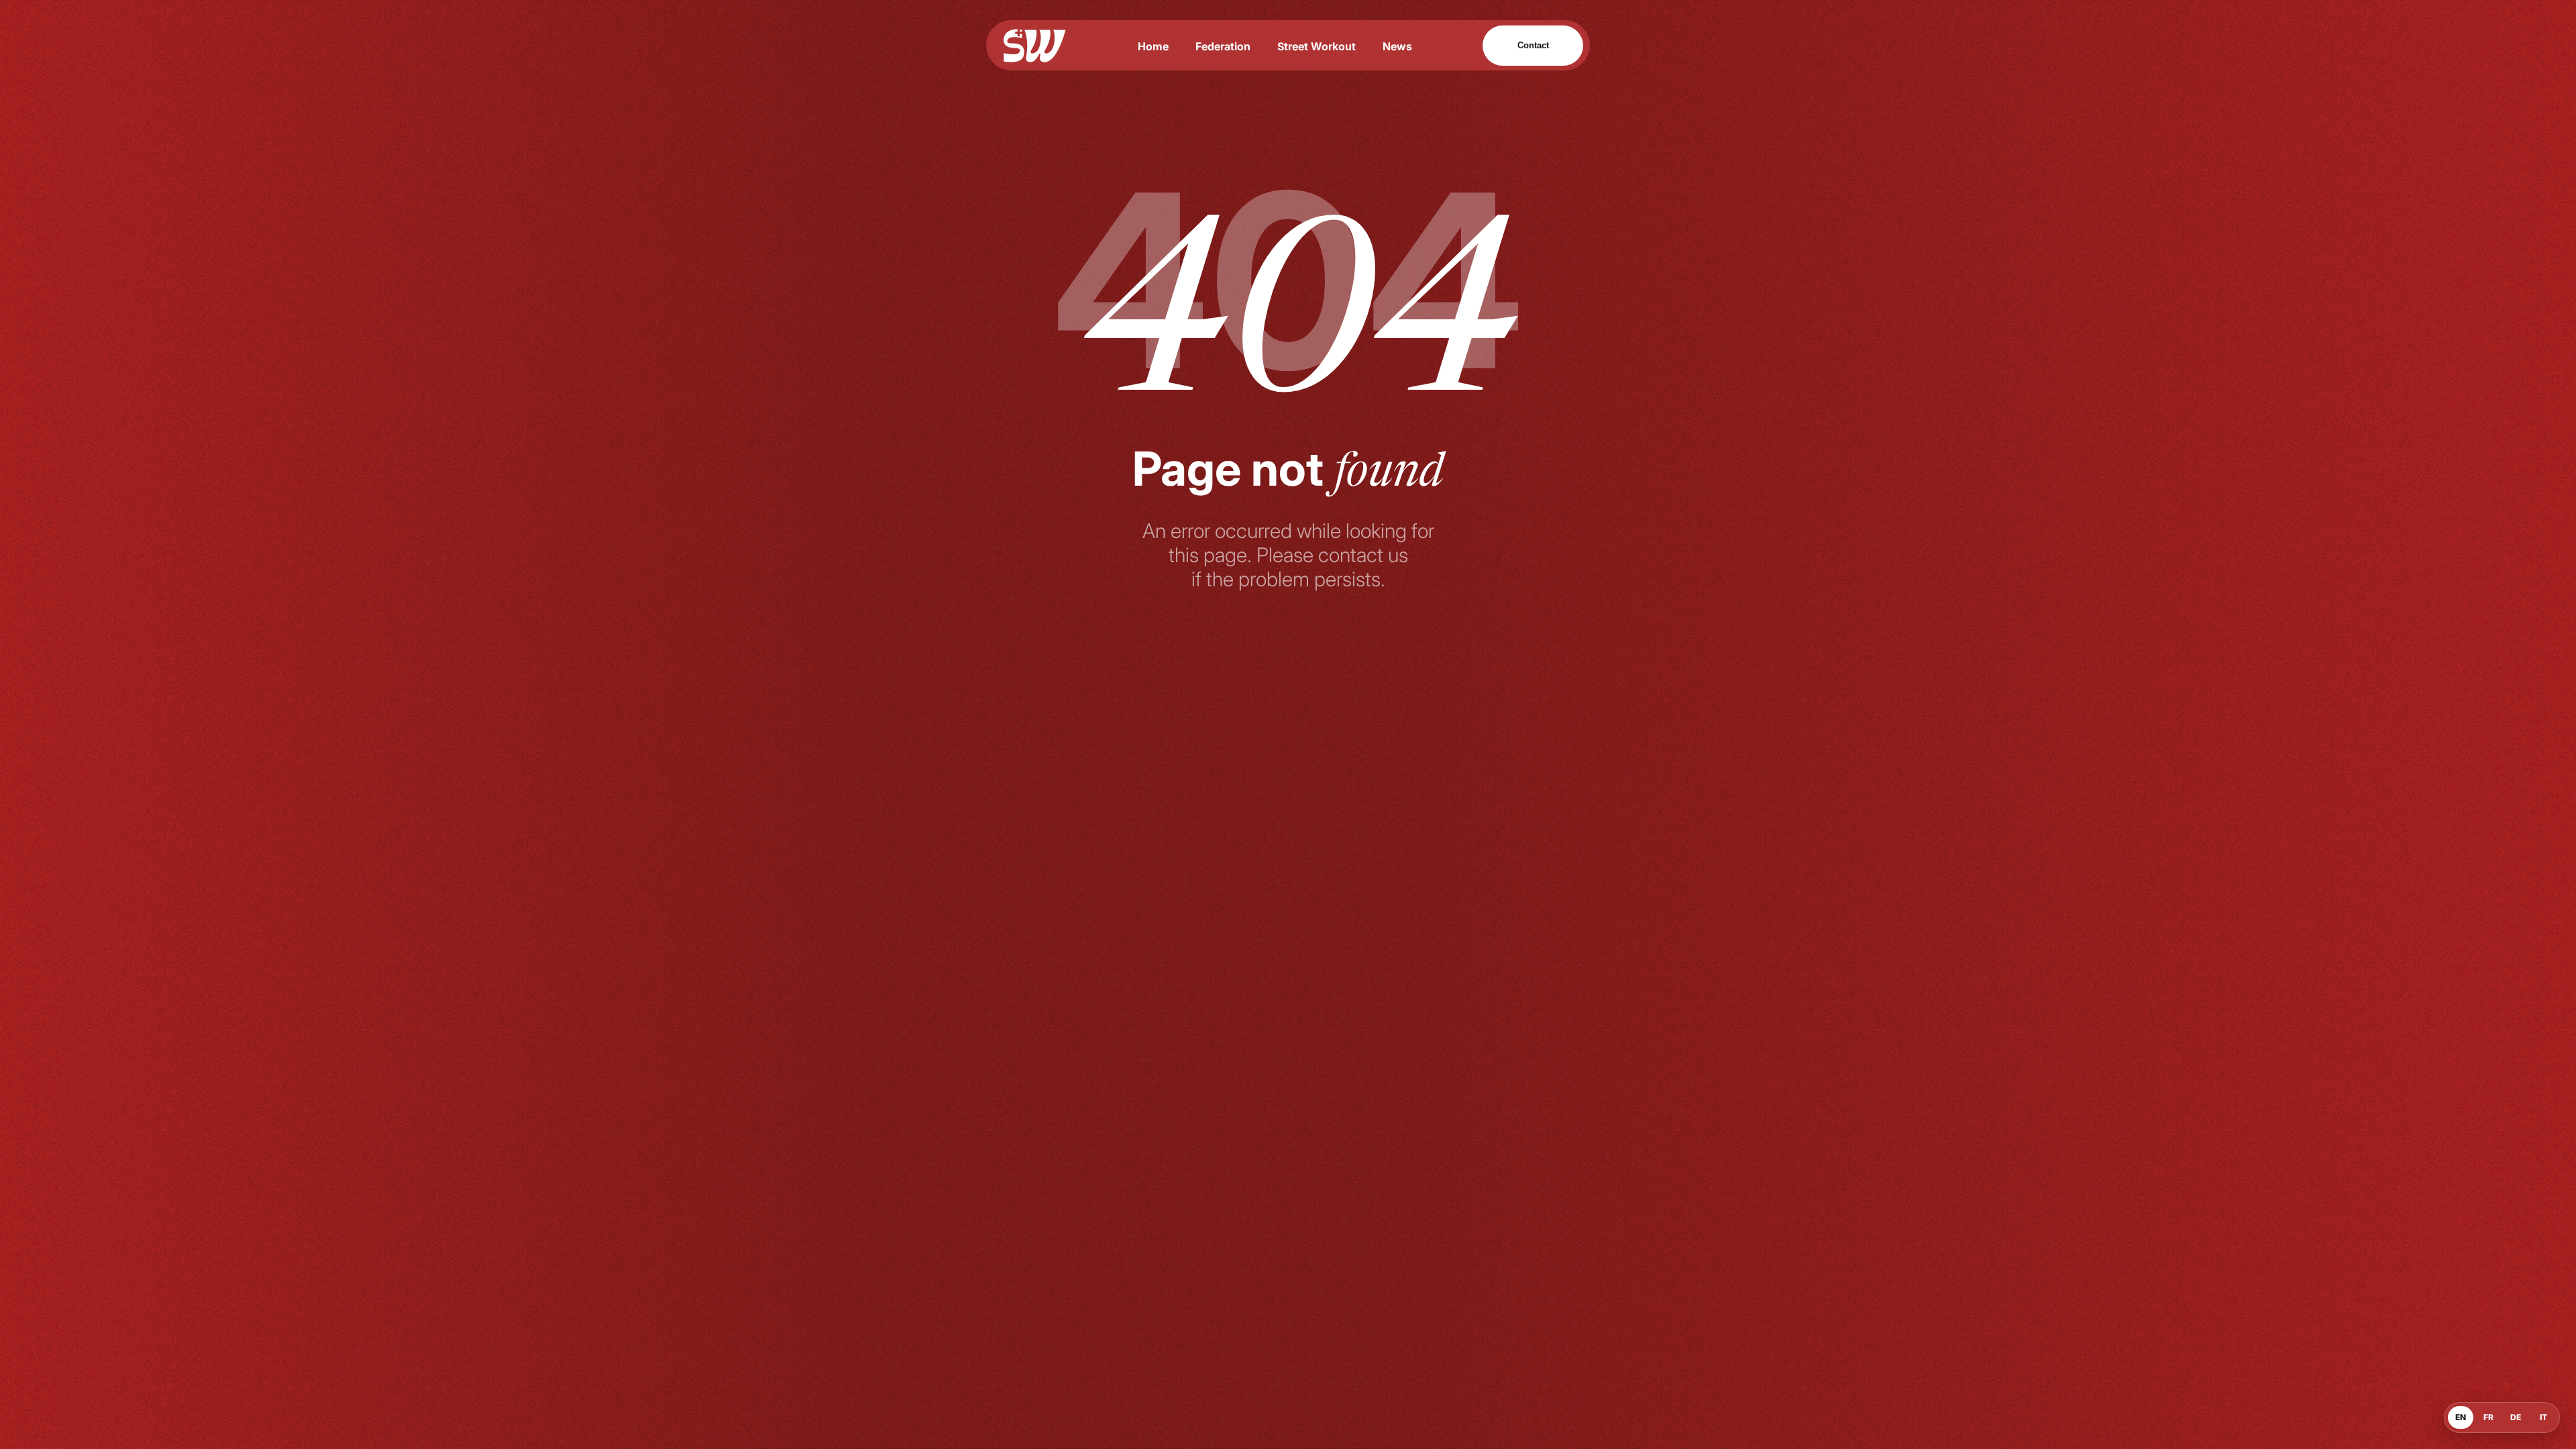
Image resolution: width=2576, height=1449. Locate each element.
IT (2543, 1417)
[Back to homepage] (1035, 46)
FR (2488, 1417)
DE (2516, 1417)
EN (2461, 1417)
